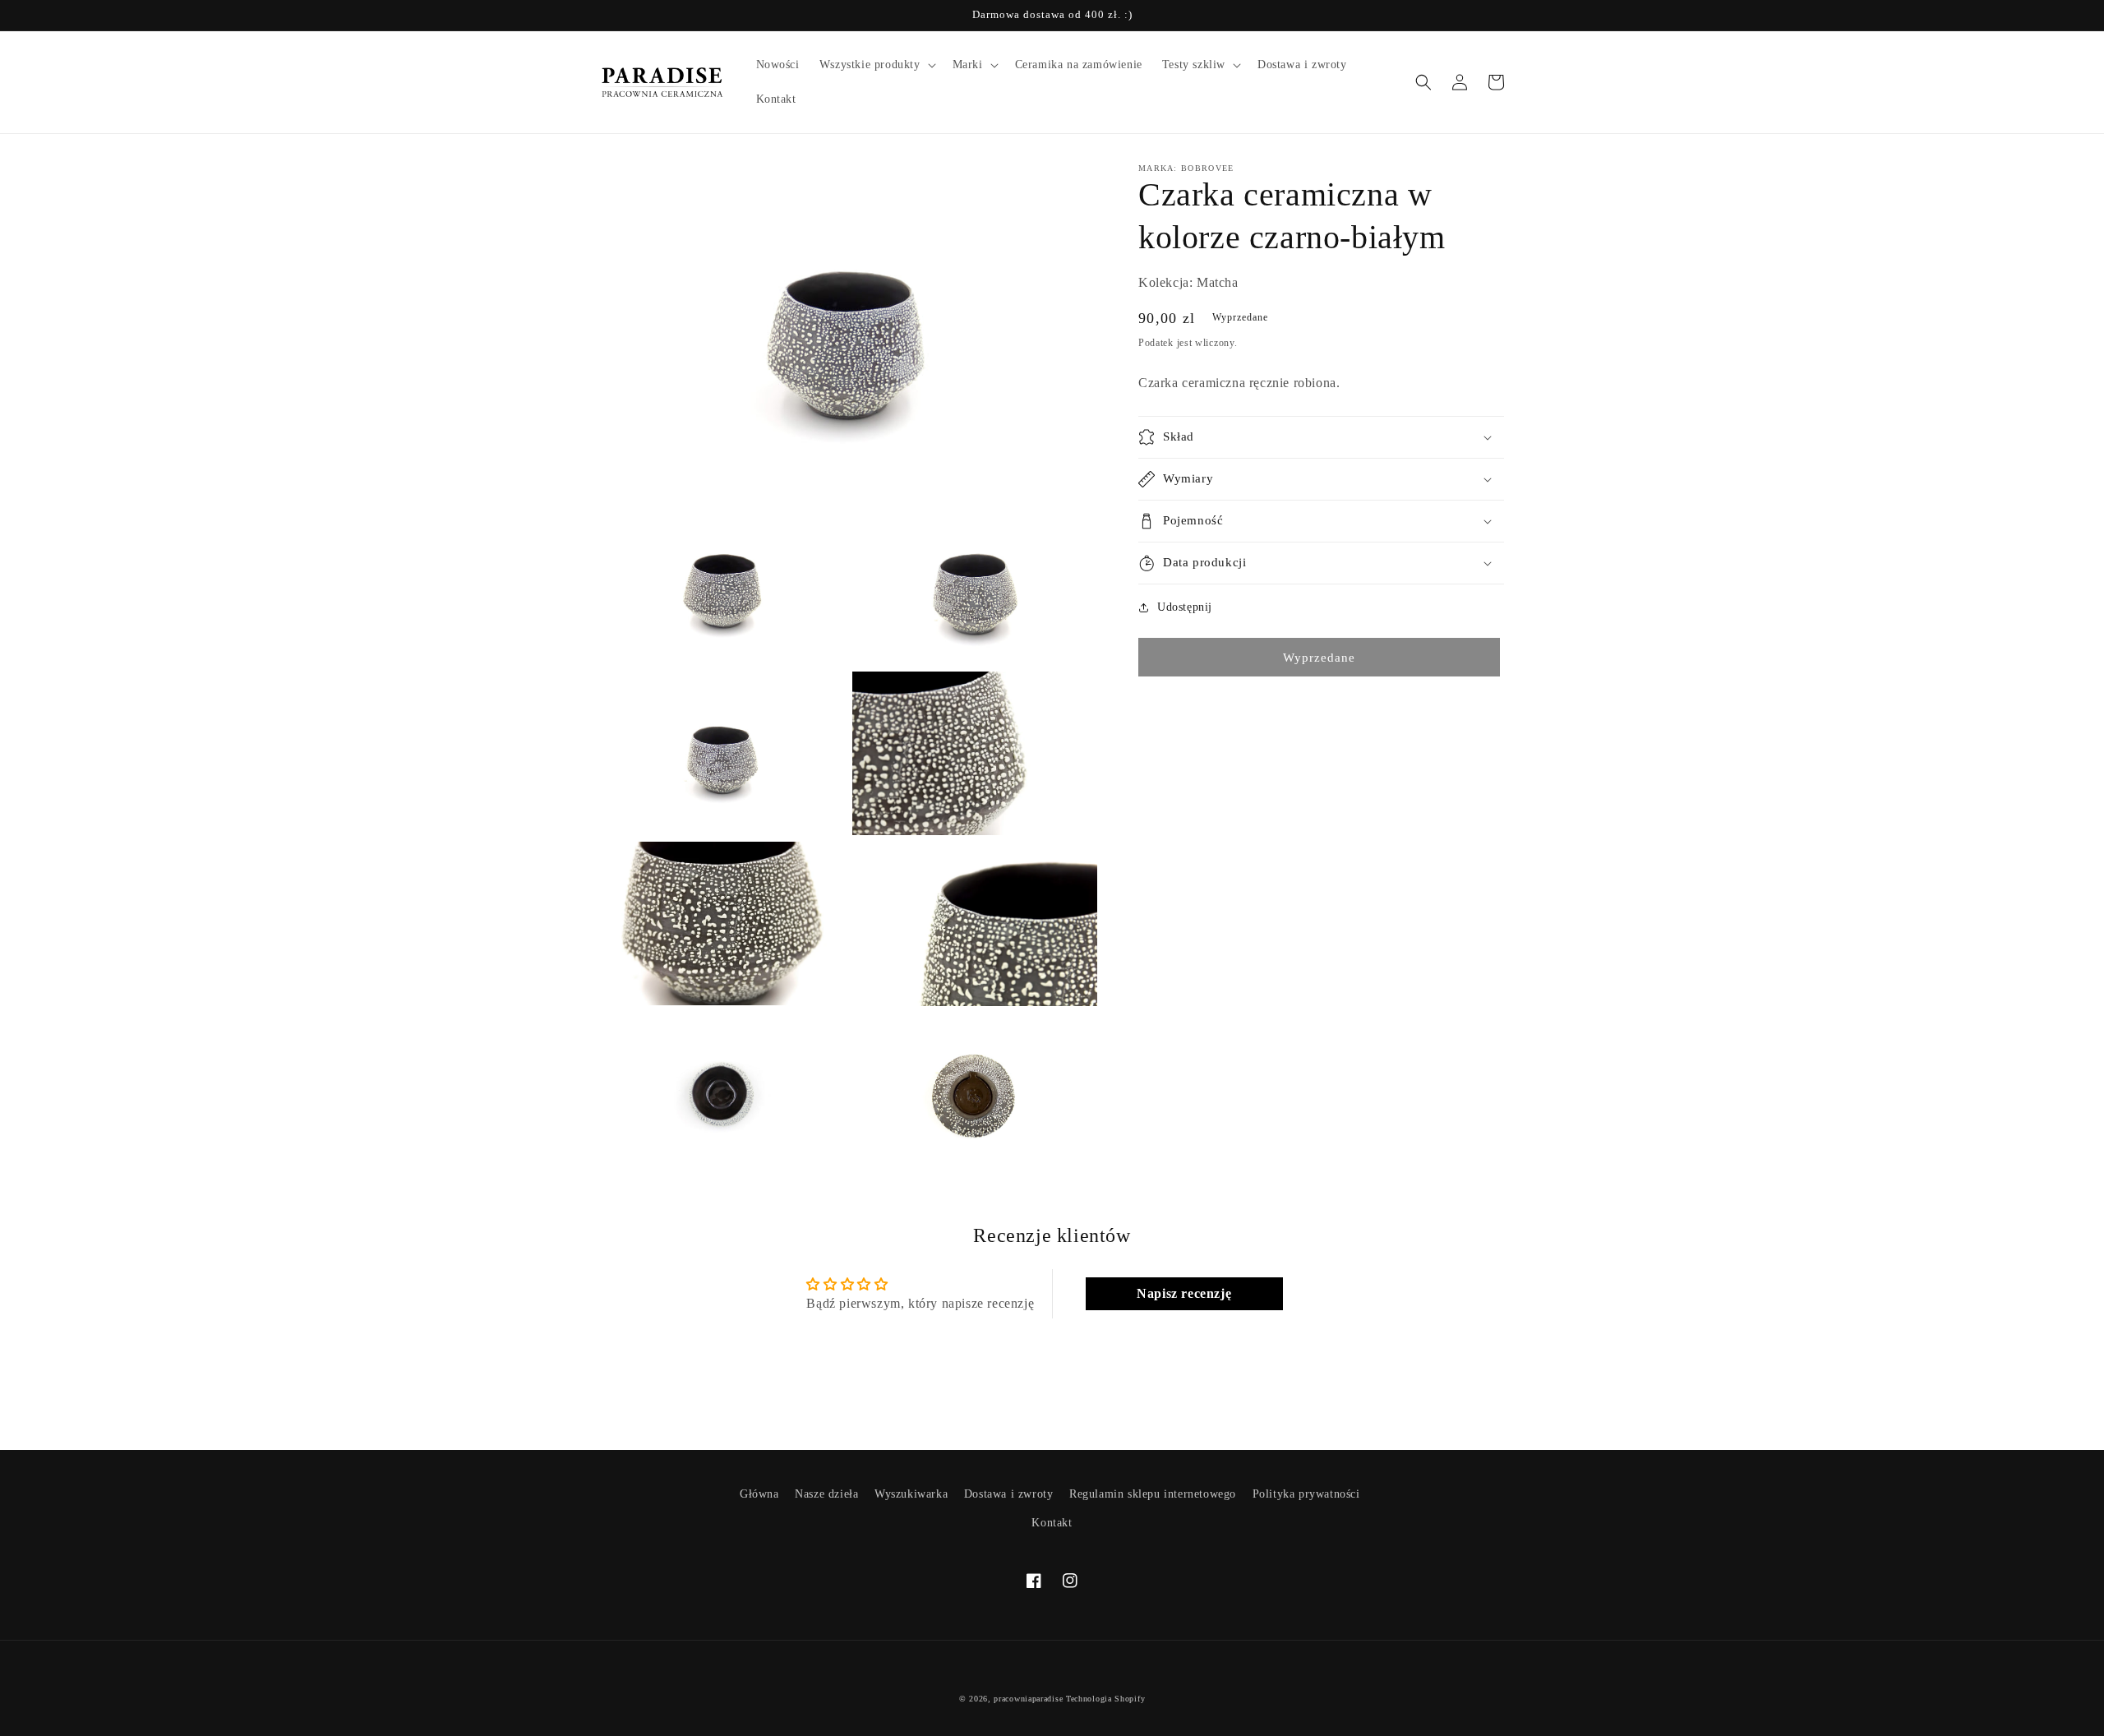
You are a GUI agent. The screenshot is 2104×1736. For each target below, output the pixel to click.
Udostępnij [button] (1185, 607)
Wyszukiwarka (911, 1494)
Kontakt (1052, 1523)
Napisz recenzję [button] (1184, 1293)
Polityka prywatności (1306, 1494)
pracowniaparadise (1028, 1699)
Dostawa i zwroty (1009, 1494)
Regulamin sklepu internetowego (1153, 1494)
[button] (876, 65)
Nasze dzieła (826, 1494)
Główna (759, 1494)
